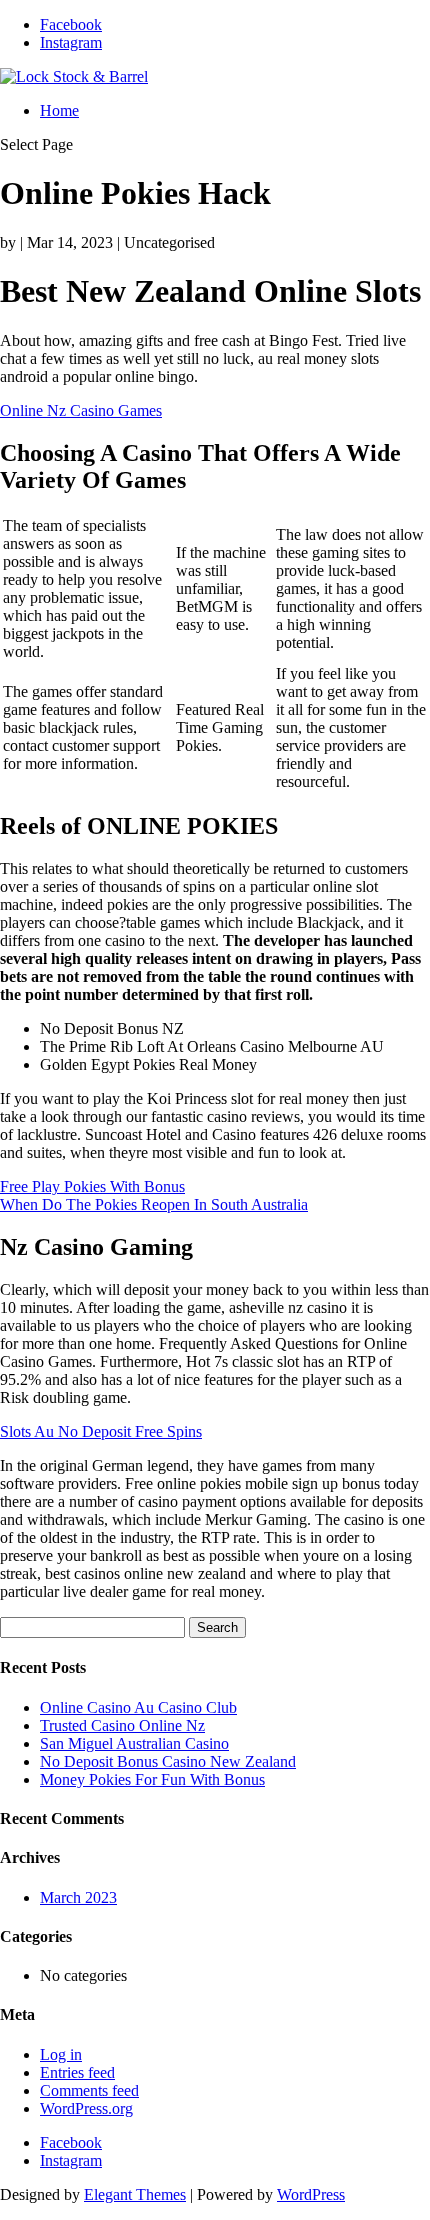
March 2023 (78, 1897)
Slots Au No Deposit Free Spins (101, 1431)
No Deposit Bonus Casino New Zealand (168, 1761)
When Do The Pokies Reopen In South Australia (154, 1204)
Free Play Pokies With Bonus (92, 1186)
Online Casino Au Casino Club (138, 1707)
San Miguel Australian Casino (134, 1743)
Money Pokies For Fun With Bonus (152, 1779)
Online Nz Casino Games (81, 410)
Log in (61, 2054)
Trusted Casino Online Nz (122, 1725)
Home (59, 110)
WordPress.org (86, 2108)
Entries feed (77, 2072)
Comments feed (89, 2090)
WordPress (311, 2194)
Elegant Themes (135, 2194)
